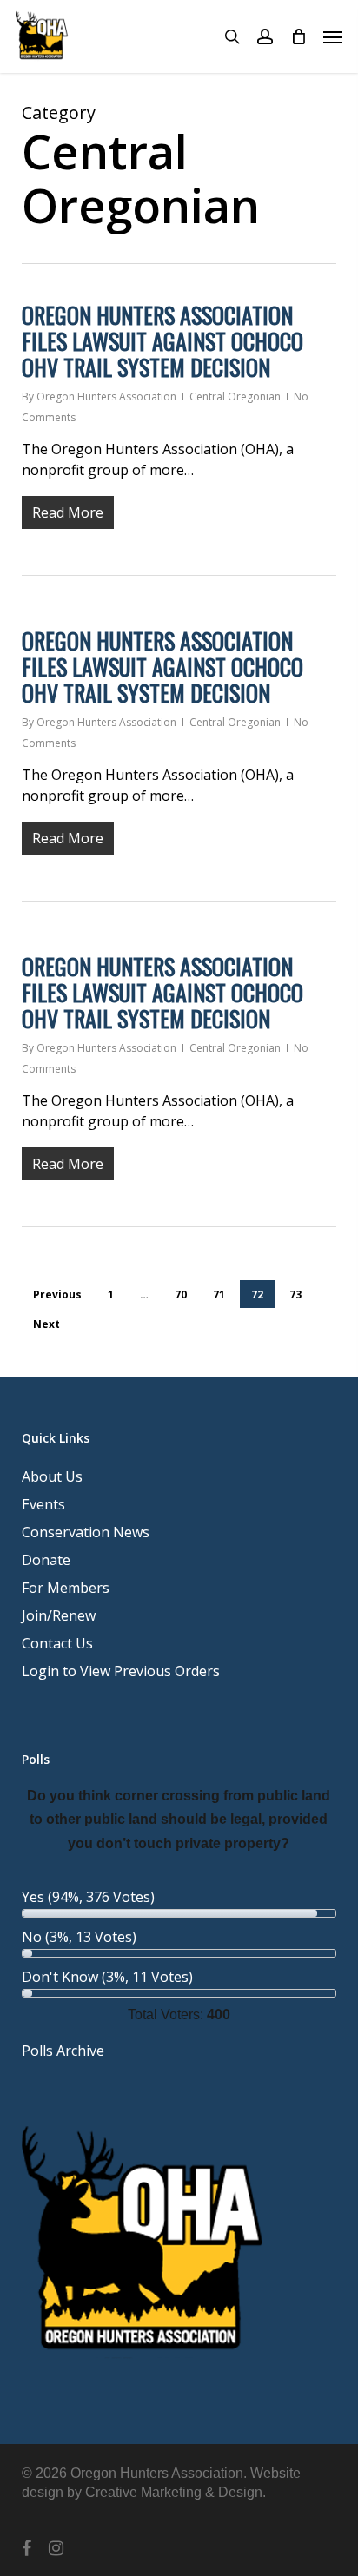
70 (181, 1295)
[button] (333, 36)
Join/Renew (59, 1615)
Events (43, 1504)
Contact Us (57, 1643)
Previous (57, 1295)
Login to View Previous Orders (121, 1671)
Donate (46, 1560)
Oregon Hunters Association (106, 396)
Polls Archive (63, 2051)
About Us (52, 1476)
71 (219, 1295)
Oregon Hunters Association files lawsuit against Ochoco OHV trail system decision (162, 341)
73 (295, 1295)
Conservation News (86, 1532)
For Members (66, 1588)
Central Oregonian (235, 396)
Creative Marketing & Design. (176, 2492)
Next (46, 1324)
